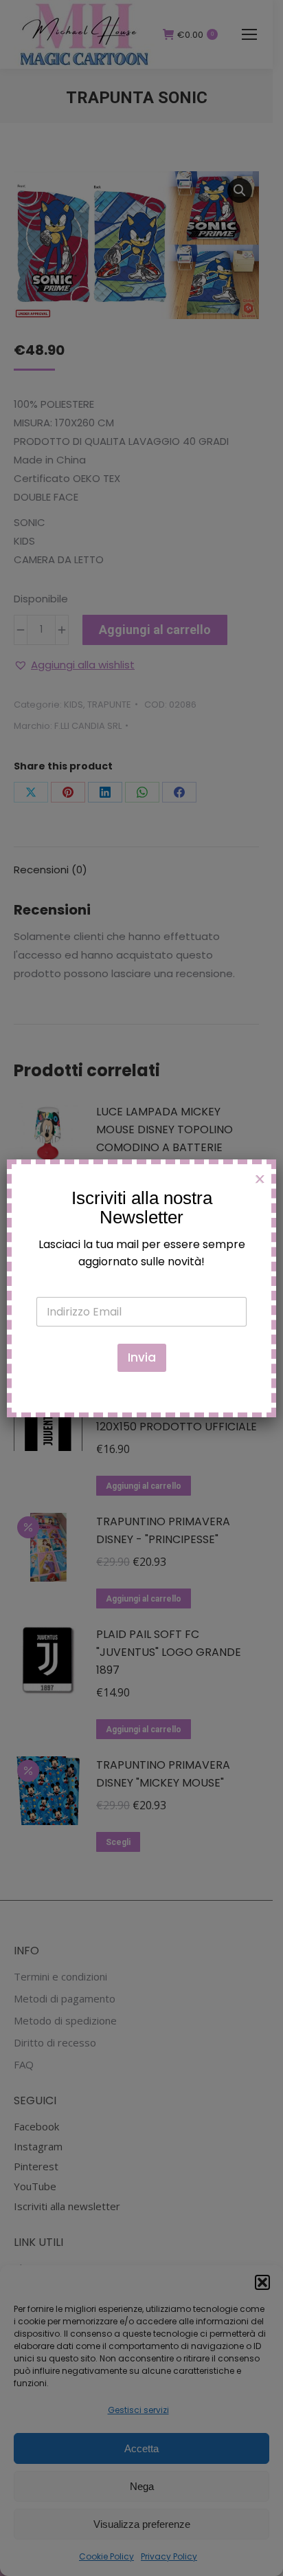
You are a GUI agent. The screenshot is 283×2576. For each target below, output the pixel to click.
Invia (142, 1357)
